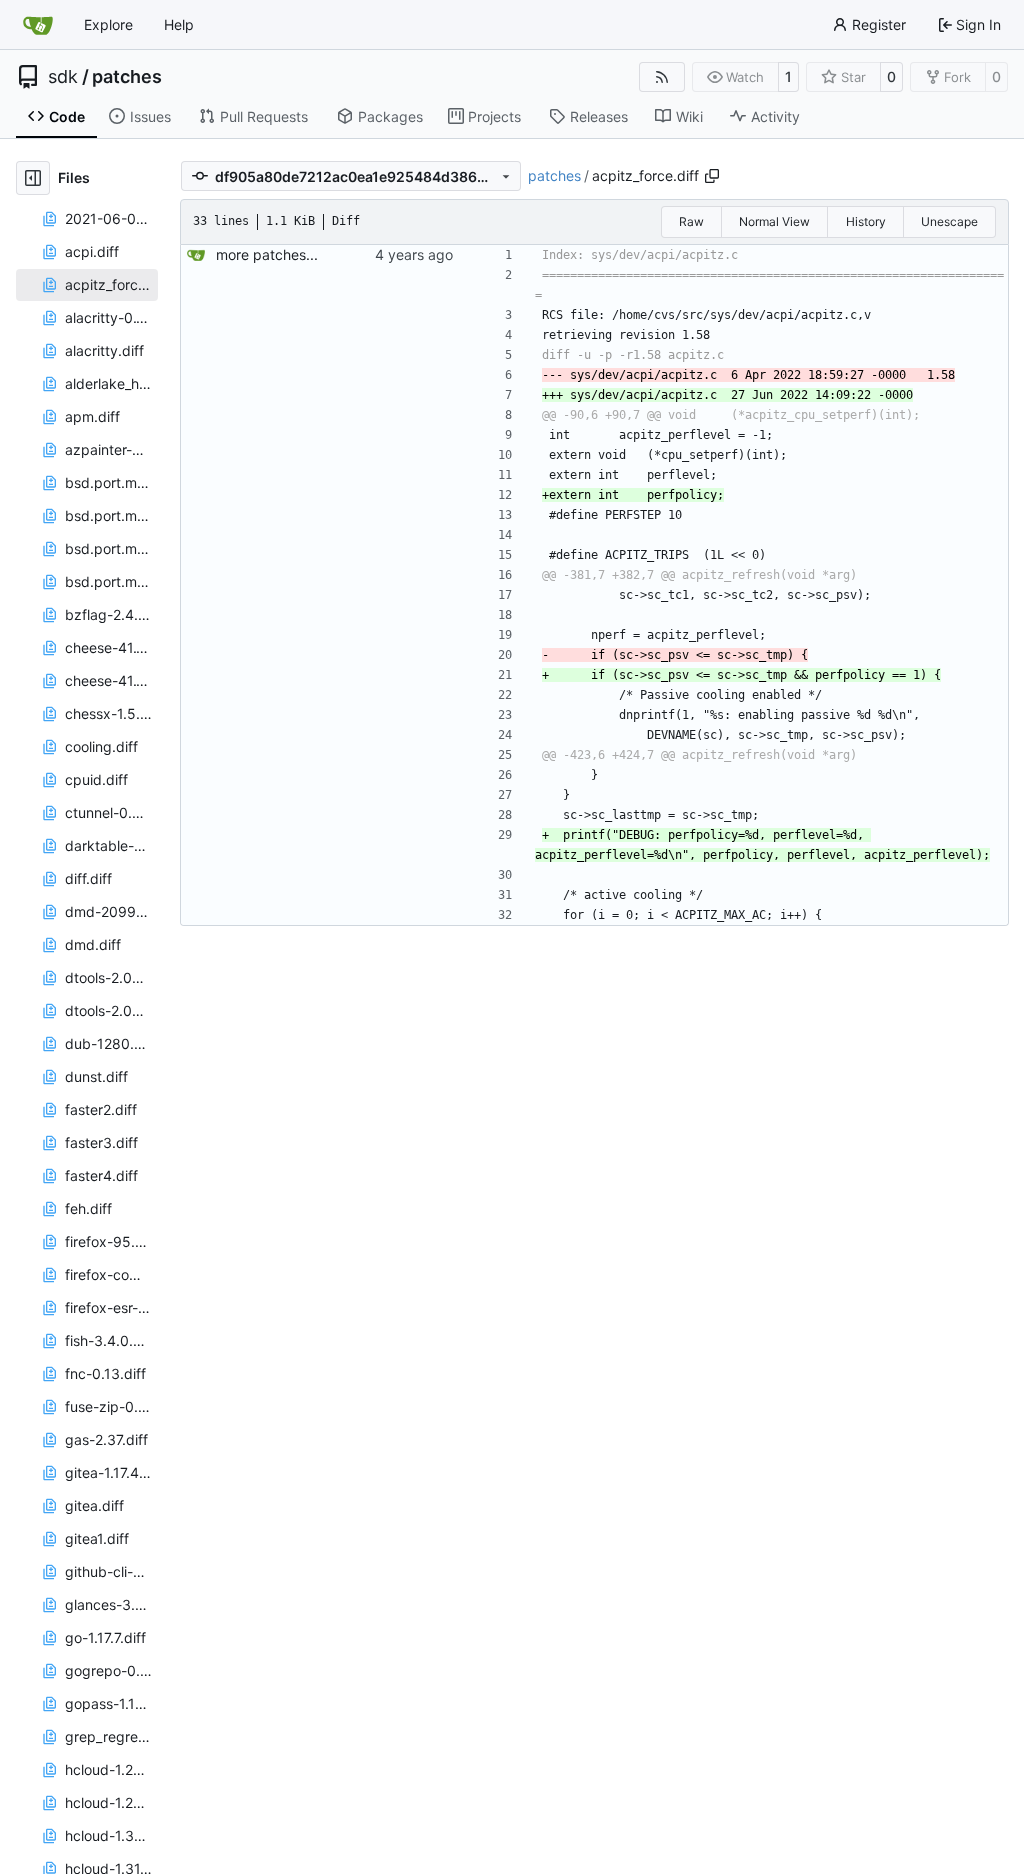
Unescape (949, 221)
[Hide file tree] (33, 178)
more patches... (267, 254)
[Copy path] (712, 176)
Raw (691, 221)
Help (179, 24)
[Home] (38, 25)
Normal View (774, 221)
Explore (108, 24)
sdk (63, 77)
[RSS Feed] (662, 77)
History (866, 221)
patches (127, 77)
